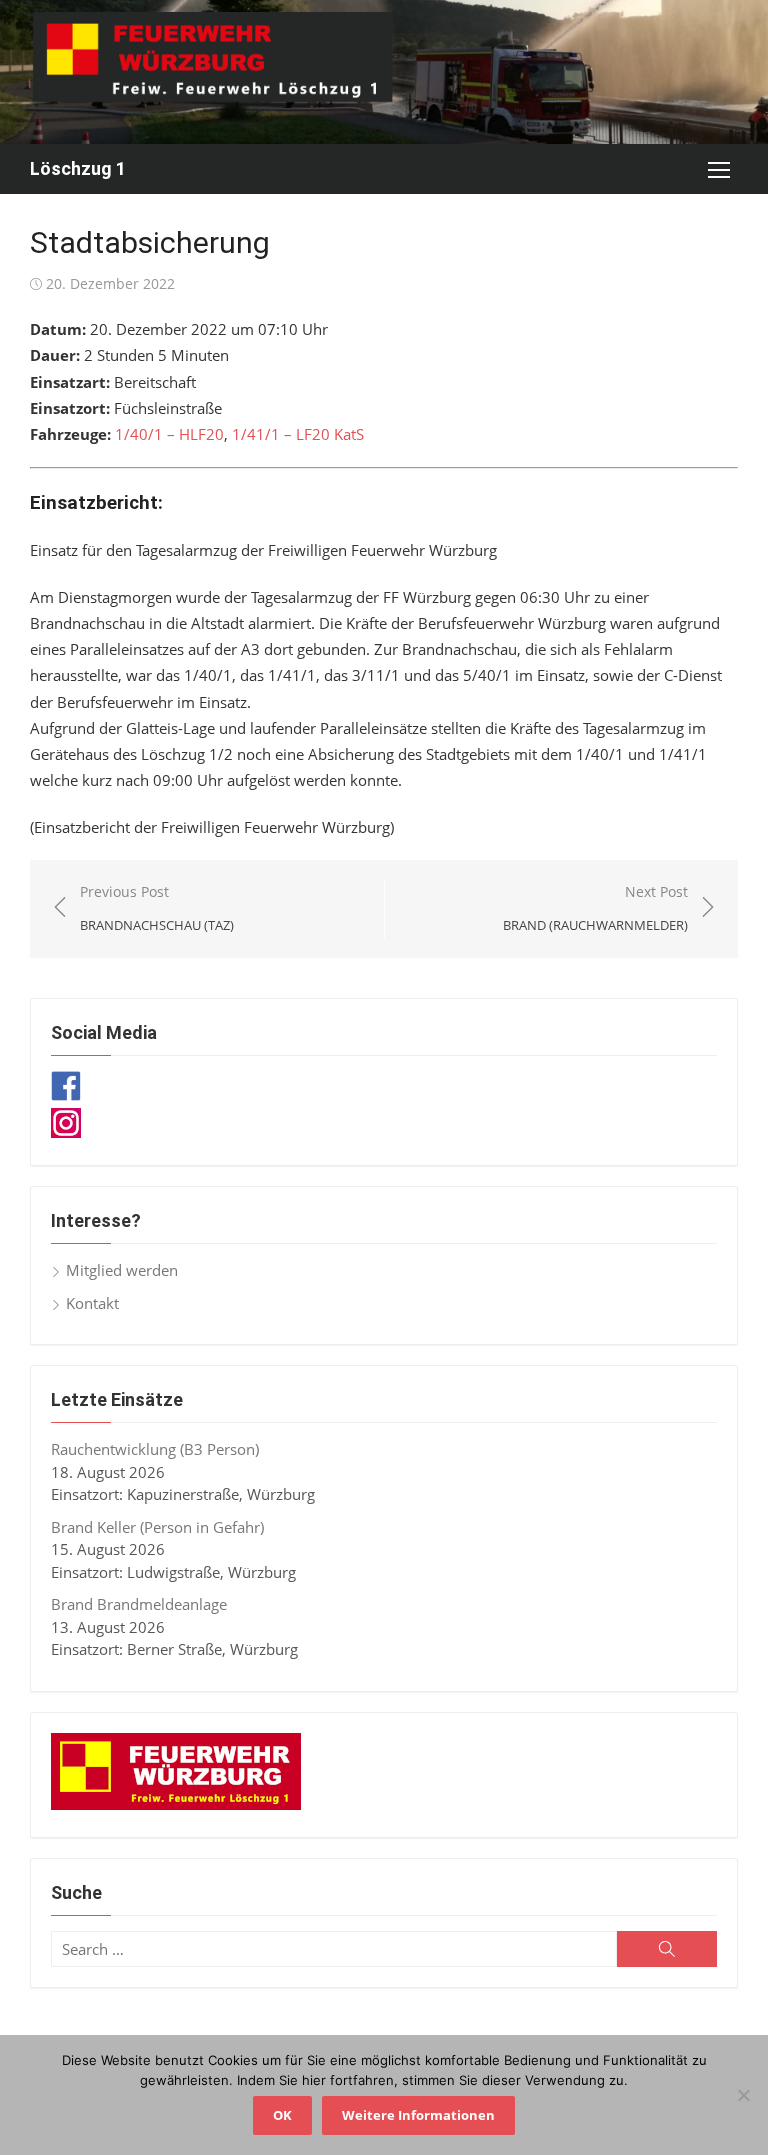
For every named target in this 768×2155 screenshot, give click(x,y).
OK (282, 2115)
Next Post (595, 908)
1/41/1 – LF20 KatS (298, 434)
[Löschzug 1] (384, 72)
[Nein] (743, 2095)
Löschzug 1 (78, 168)
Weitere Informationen (418, 2115)
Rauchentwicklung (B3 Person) (155, 1449)
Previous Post (157, 908)
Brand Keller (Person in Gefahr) (157, 1527)
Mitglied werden (122, 1270)
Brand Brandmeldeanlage (139, 1604)
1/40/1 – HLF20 (169, 434)
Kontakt (92, 1303)
